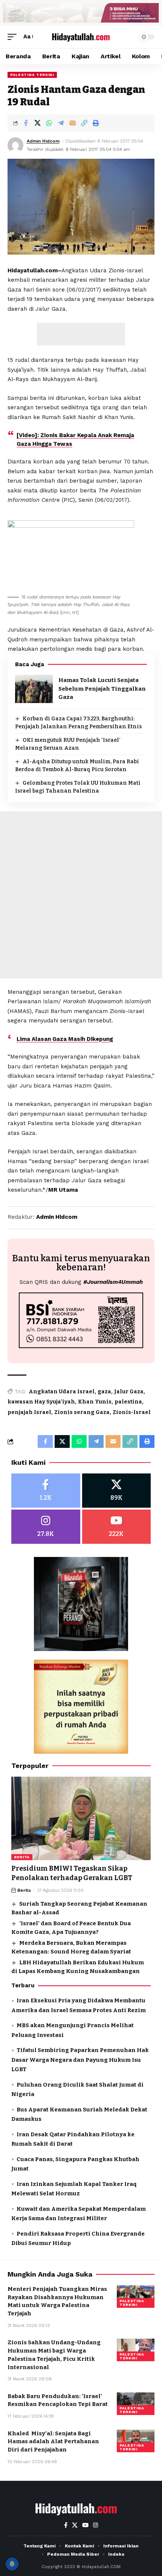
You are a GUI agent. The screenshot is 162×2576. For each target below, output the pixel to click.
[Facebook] (46, 1491)
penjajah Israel (29, 1412)
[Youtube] (117, 1527)
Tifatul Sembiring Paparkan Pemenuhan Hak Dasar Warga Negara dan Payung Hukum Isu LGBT (80, 2060)
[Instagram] (46, 1527)
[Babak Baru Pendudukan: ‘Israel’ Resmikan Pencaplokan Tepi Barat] (136, 2404)
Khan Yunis (95, 1402)
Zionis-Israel (132, 1412)
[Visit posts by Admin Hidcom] (15, 145)
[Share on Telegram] (61, 123)
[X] (117, 1491)
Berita (22, 1857)
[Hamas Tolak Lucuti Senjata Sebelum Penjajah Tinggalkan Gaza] (34, 689)
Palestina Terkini (32, 75)
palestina (128, 1402)
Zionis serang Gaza (82, 1412)
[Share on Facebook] (26, 123)
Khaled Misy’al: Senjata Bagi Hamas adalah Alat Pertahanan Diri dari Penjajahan (53, 2442)
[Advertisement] (81, 334)
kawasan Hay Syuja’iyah (41, 1402)
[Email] (72, 123)
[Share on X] (37, 123)
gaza (104, 1392)
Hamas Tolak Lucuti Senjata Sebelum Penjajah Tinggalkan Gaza (102, 689)
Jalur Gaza (129, 1392)
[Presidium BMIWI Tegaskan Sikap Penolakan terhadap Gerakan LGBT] (81, 1818)
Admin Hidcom (43, 141)
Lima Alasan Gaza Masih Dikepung (65, 1039)
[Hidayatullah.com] (81, 37)
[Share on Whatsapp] (49, 123)
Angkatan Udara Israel (62, 1392)
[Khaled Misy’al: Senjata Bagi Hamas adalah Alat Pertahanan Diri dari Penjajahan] (136, 2441)
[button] (14, 37)
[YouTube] (85, 2525)
